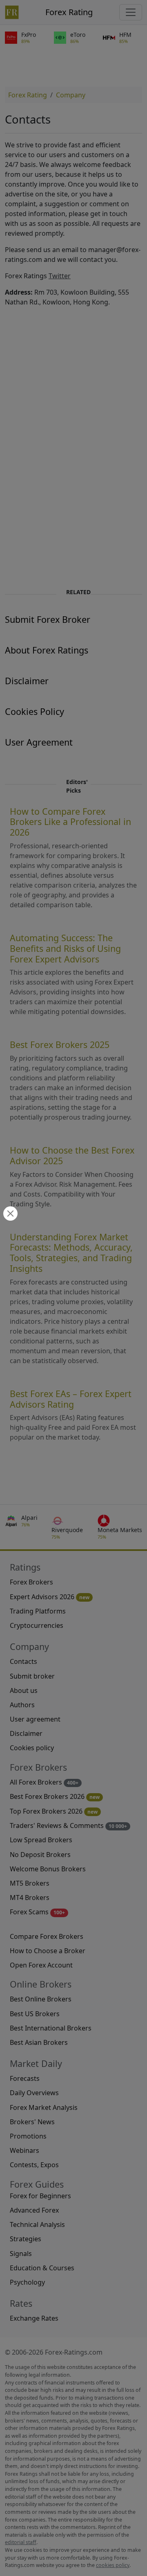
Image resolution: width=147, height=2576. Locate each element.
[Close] (9, 1214)
